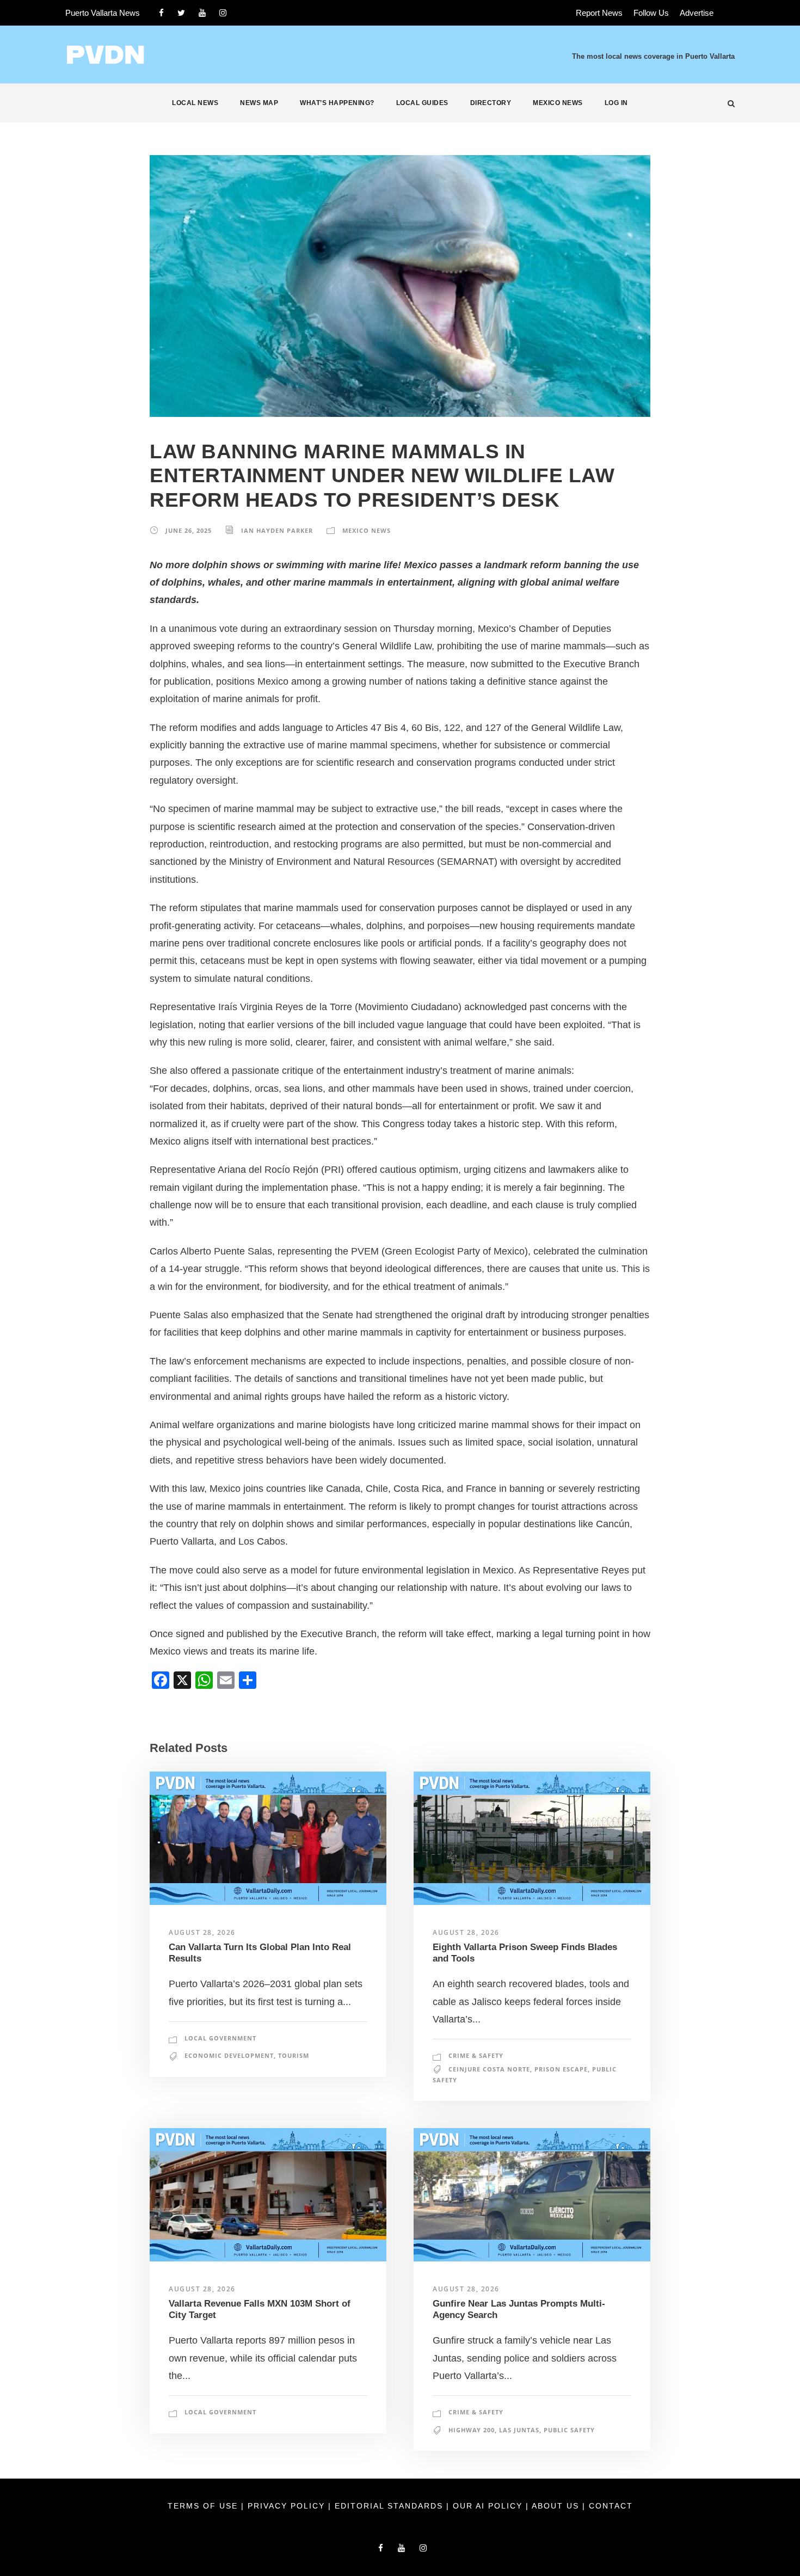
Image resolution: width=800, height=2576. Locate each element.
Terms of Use (204, 2506)
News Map (259, 103)
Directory (491, 103)
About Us (557, 2506)
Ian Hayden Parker (277, 530)
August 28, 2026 (202, 1932)
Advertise (697, 13)
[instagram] (223, 13)
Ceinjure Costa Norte (489, 2069)
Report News (599, 13)
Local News (195, 103)
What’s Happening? (337, 103)
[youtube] (202, 13)
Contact (611, 2506)
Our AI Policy (488, 2506)
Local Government (220, 2038)
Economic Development (229, 2055)
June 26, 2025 (189, 530)
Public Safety (569, 2430)
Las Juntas (519, 2430)
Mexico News (558, 103)
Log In (616, 103)
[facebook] (161, 13)
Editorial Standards (390, 2506)
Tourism (294, 2055)
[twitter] (181, 13)
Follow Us (651, 13)
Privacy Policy (288, 2506)
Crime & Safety (476, 2055)
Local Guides (422, 103)
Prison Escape (561, 2069)
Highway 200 (472, 2430)
